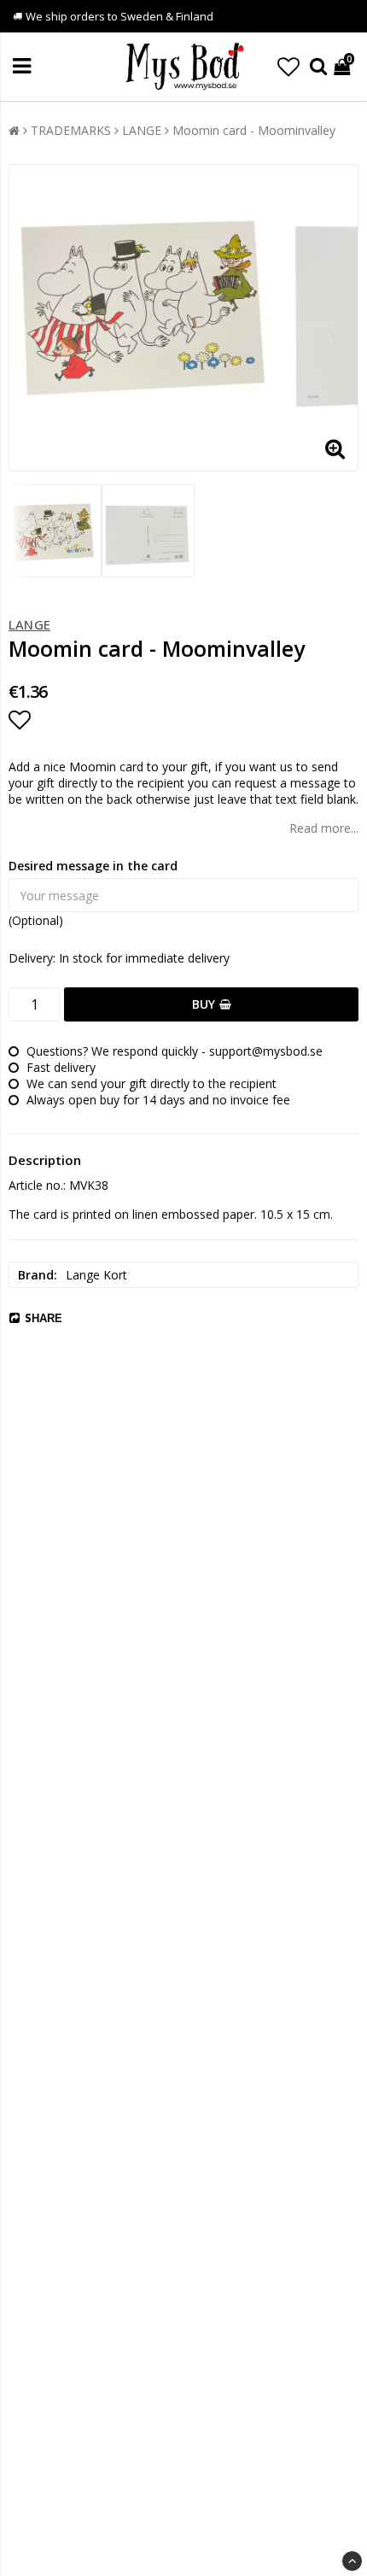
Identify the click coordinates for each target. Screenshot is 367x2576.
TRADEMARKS (71, 130)
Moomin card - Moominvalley (254, 130)
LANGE (142, 130)
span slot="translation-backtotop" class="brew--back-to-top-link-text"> (352, 2561)
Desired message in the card (93, 866)
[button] (288, 67)
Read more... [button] (324, 828)
